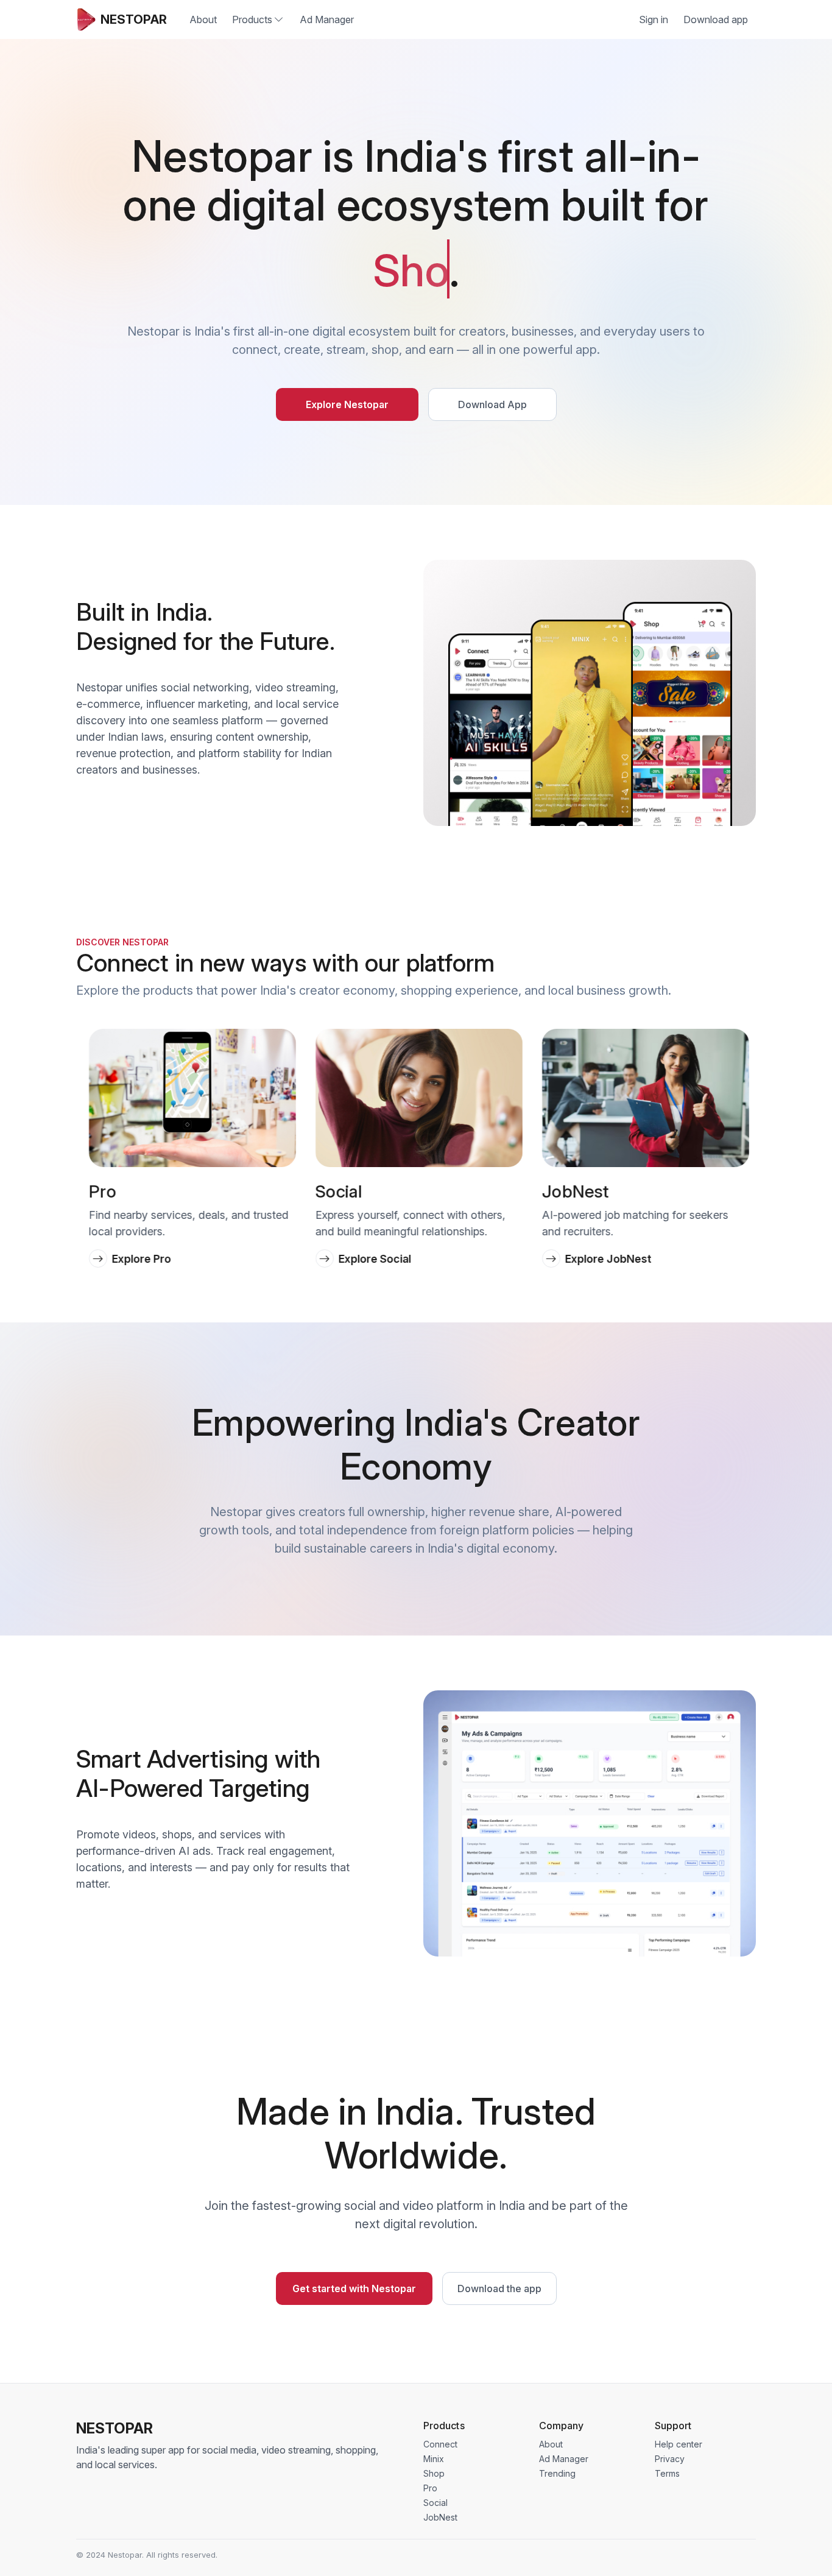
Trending (557, 2473)
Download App (492, 404)
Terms (667, 2473)
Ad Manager (327, 19)
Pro (430, 2488)
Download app (716, 19)
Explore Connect (605, 1259)
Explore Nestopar (347, 404)
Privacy (670, 2459)
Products (252, 19)
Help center (679, 2444)
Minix (434, 2459)
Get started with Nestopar (354, 2288)
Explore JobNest (379, 1259)
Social (435, 2503)
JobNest (440, 2517)
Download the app (499, 2288)
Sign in (654, 19)
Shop (434, 2473)
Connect (440, 2444)
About (203, 19)
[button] (94, 1119)
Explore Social (145, 1259)
